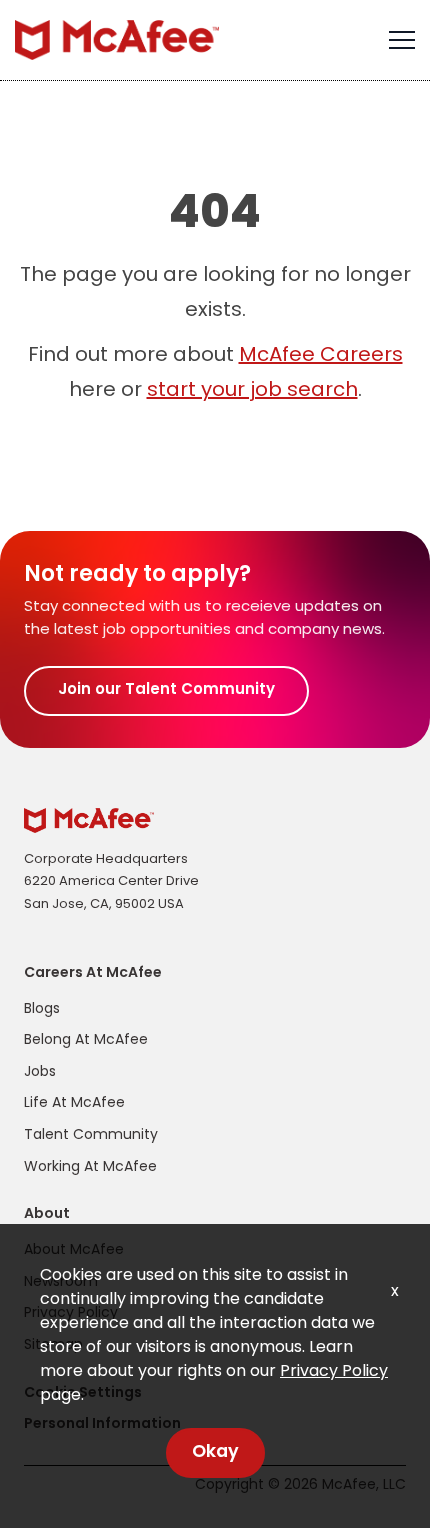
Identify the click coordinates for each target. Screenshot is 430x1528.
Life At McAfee (74, 1103)
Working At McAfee (90, 1167)
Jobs (40, 1072)
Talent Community (91, 1135)
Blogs (42, 1009)
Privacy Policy (334, 1372)
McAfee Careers (321, 356)
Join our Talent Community (166, 690)
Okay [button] (215, 1452)
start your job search (252, 391)
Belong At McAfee (86, 1040)
